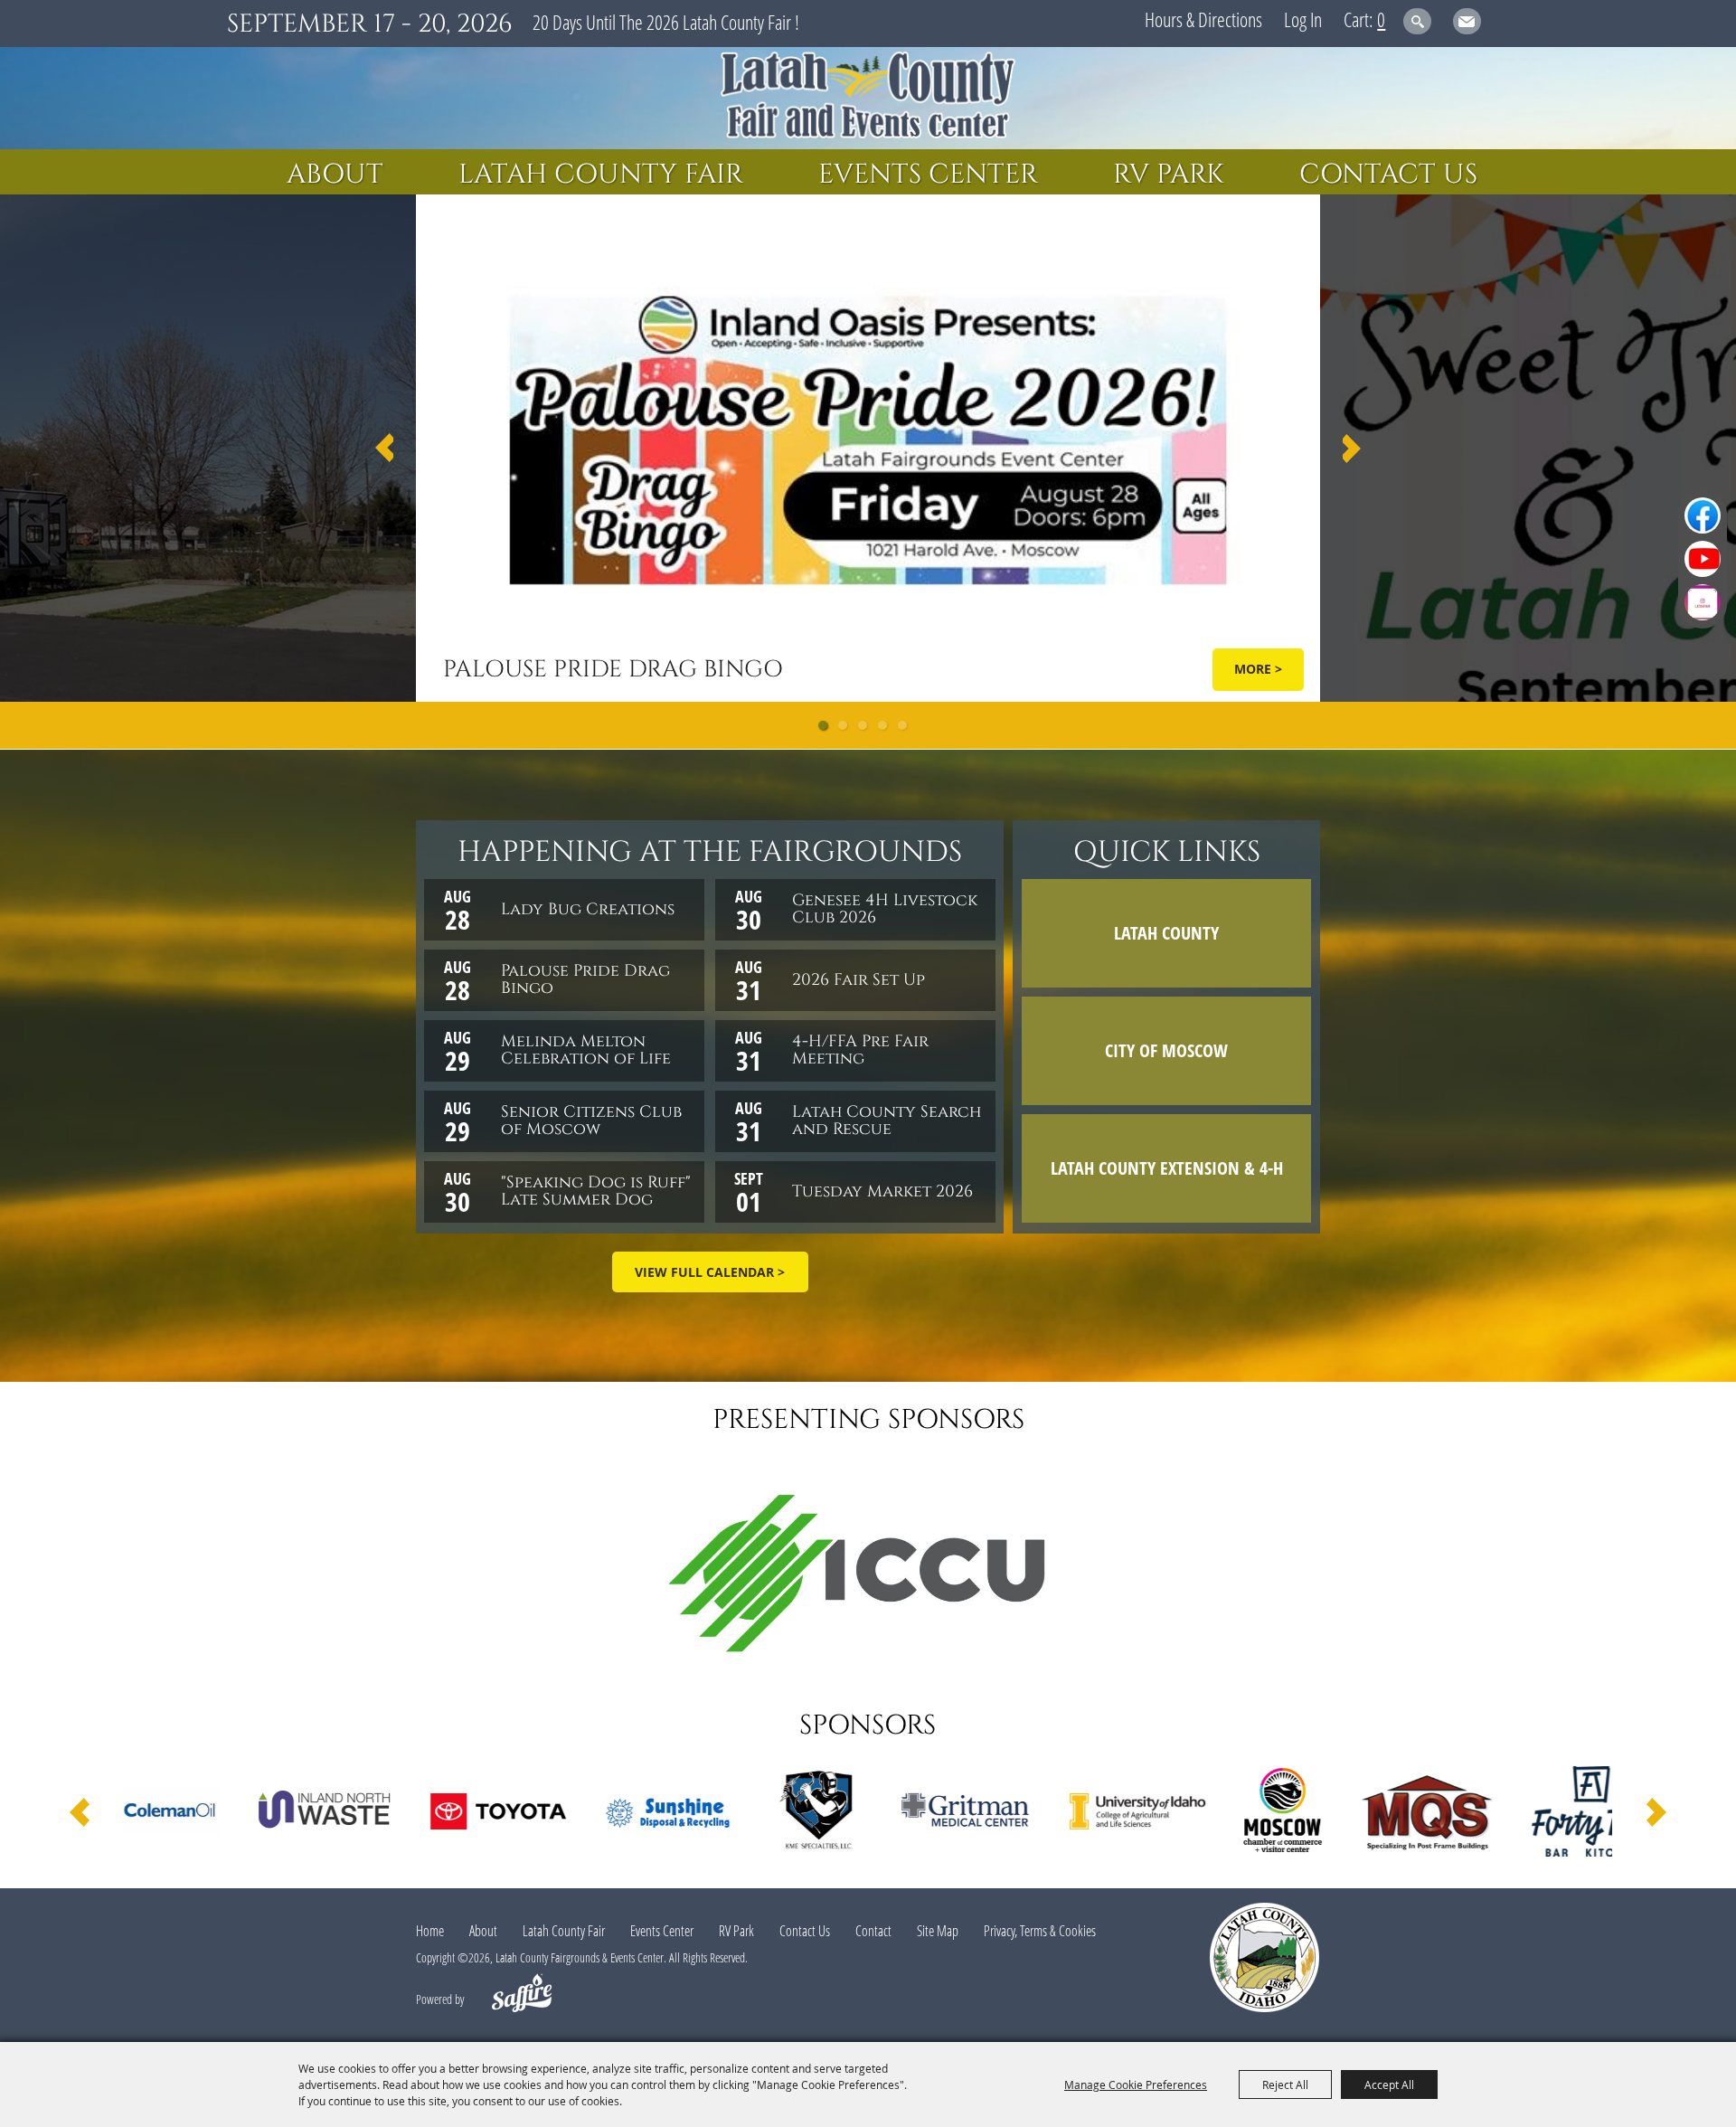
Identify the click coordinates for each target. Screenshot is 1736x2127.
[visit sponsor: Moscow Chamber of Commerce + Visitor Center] (1098, 1814)
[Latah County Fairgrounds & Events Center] (868, 98)
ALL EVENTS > (710, 1272)
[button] (384, 448)
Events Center (928, 175)
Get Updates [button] (1467, 21)
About (335, 175)
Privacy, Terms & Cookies (1040, 1931)
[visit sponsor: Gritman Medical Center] (781, 1813)
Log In (1303, 19)
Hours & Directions (1203, 19)
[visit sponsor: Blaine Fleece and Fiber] (1571, 1814)
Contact (873, 1931)
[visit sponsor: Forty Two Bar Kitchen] (1406, 1814)
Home (430, 1931)
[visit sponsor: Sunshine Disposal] (486, 1814)
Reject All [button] (1285, 2084)
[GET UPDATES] (1467, 24)
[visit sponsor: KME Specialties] (633, 1814)
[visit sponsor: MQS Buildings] (1242, 1814)
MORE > (1258, 669)
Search (1417, 21)
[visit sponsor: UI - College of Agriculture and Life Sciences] (953, 1814)
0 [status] (1381, 19)
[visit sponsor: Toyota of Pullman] (314, 1814)
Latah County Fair (601, 175)
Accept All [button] (1389, 2084)
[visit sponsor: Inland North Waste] (142, 1814)
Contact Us (1388, 175)
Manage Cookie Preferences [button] (1136, 2084)
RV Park (1169, 175)
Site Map (938, 1931)
